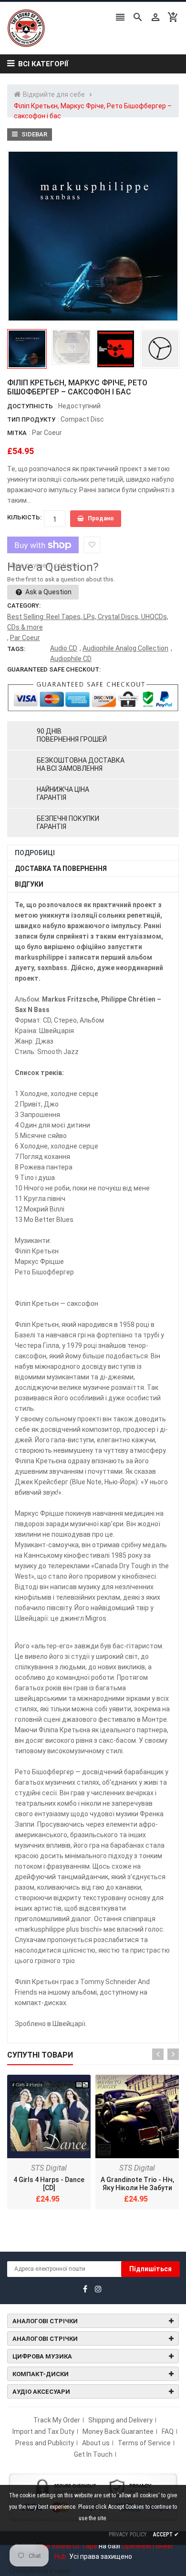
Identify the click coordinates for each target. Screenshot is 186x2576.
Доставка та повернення (61, 869)
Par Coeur (47, 433)
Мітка (17, 433)
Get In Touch (93, 2454)
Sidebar (34, 134)
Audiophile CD (71, 659)
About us (96, 2443)
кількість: (24, 517)
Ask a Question (48, 592)
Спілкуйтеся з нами (40, 2571)
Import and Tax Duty (43, 2431)
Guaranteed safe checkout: (54, 669)
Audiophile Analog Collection (125, 648)
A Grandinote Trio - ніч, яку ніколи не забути (137, 2184)
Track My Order (57, 2420)
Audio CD (64, 648)
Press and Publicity (45, 2443)
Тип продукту (31, 419)
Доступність (30, 406)
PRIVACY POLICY (128, 2535)
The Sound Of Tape (67, 2546)
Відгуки (29, 884)
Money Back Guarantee (118, 2431)
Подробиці (35, 853)
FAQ (168, 2431)
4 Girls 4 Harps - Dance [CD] (49, 2184)
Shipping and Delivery (120, 2420)
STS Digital (49, 2168)
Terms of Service (144, 2443)
